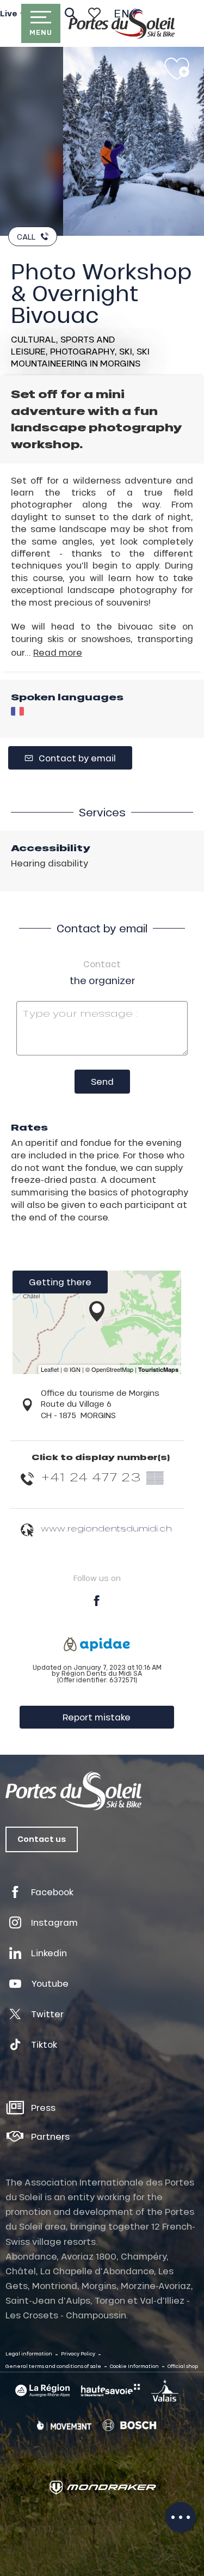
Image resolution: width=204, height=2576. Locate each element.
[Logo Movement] (64, 2425)
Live (9, 14)
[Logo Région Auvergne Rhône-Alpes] (42, 2391)
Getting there (60, 1282)
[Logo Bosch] (129, 2425)
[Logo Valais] (165, 2390)
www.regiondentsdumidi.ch (106, 1528)
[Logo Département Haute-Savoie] (110, 2390)
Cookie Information (134, 2366)
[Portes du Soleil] (122, 23)
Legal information (29, 2354)
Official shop (183, 2366)
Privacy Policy (78, 2354)
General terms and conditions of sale (53, 2366)
